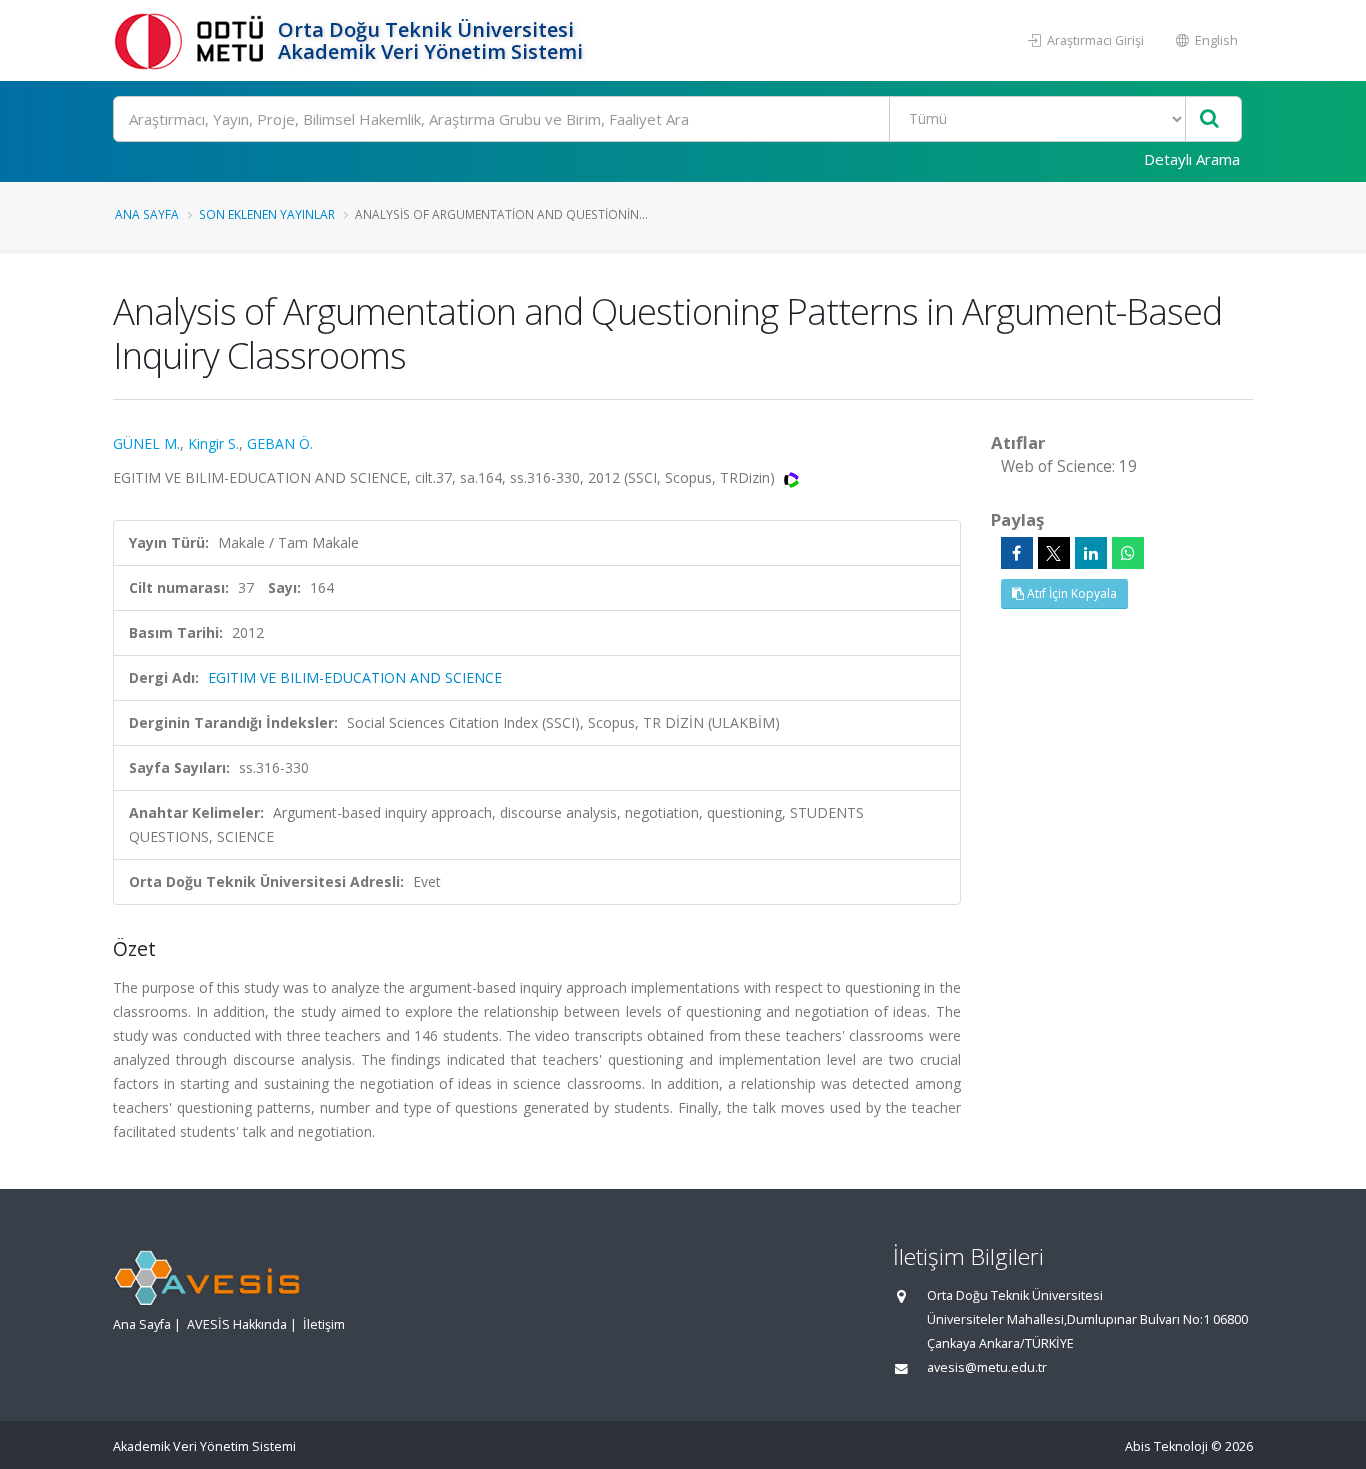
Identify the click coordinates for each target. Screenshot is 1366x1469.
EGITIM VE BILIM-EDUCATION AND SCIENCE (355, 677)
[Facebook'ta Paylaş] (1017, 553)
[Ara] (1209, 119)
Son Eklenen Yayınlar (267, 214)
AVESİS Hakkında (237, 1324)
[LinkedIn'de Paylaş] (1091, 553)
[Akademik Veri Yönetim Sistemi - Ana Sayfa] (193, 40)
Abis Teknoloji (1166, 1446)
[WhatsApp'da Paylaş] (1128, 553)
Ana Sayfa (147, 214)
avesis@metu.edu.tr (987, 1367)
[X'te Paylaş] (1054, 553)
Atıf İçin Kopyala (1070, 593)
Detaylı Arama (1192, 159)
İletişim (324, 1324)
